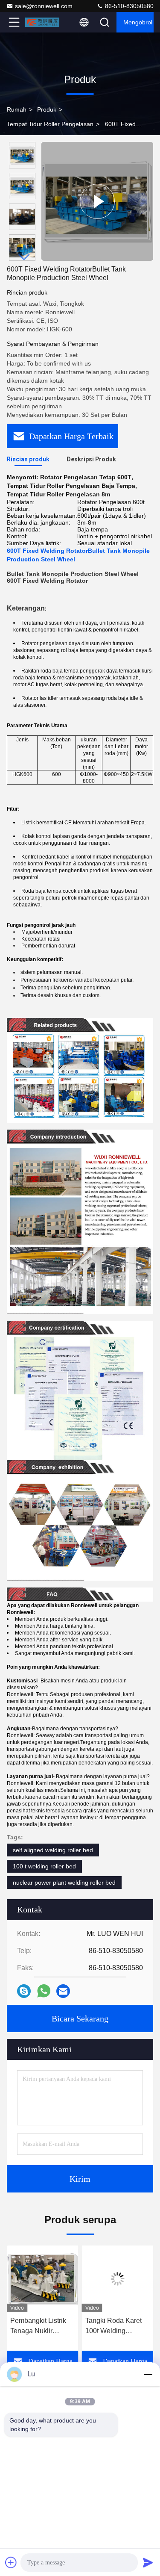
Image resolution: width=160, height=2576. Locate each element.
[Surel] (63, 1991)
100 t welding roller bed (44, 1866)
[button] (24, 257)
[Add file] (11, 2562)
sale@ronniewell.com (44, 6)
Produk (47, 109)
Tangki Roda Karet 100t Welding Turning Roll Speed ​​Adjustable (116, 2327)
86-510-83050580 (128, 6)
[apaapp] (44, 1991)
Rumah (17, 109)
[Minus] (148, 2374)
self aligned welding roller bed (53, 1850)
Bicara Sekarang (80, 2018)
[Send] (148, 2562)
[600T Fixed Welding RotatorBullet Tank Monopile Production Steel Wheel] (97, 201)
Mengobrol (138, 22)
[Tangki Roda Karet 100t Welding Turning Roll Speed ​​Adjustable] (118, 2279)
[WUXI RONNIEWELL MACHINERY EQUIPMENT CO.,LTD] (42, 22)
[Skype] (24, 1991)
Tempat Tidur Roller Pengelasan (50, 124)
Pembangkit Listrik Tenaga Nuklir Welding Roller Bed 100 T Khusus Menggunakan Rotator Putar (40, 2327)
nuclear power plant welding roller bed (64, 1883)
